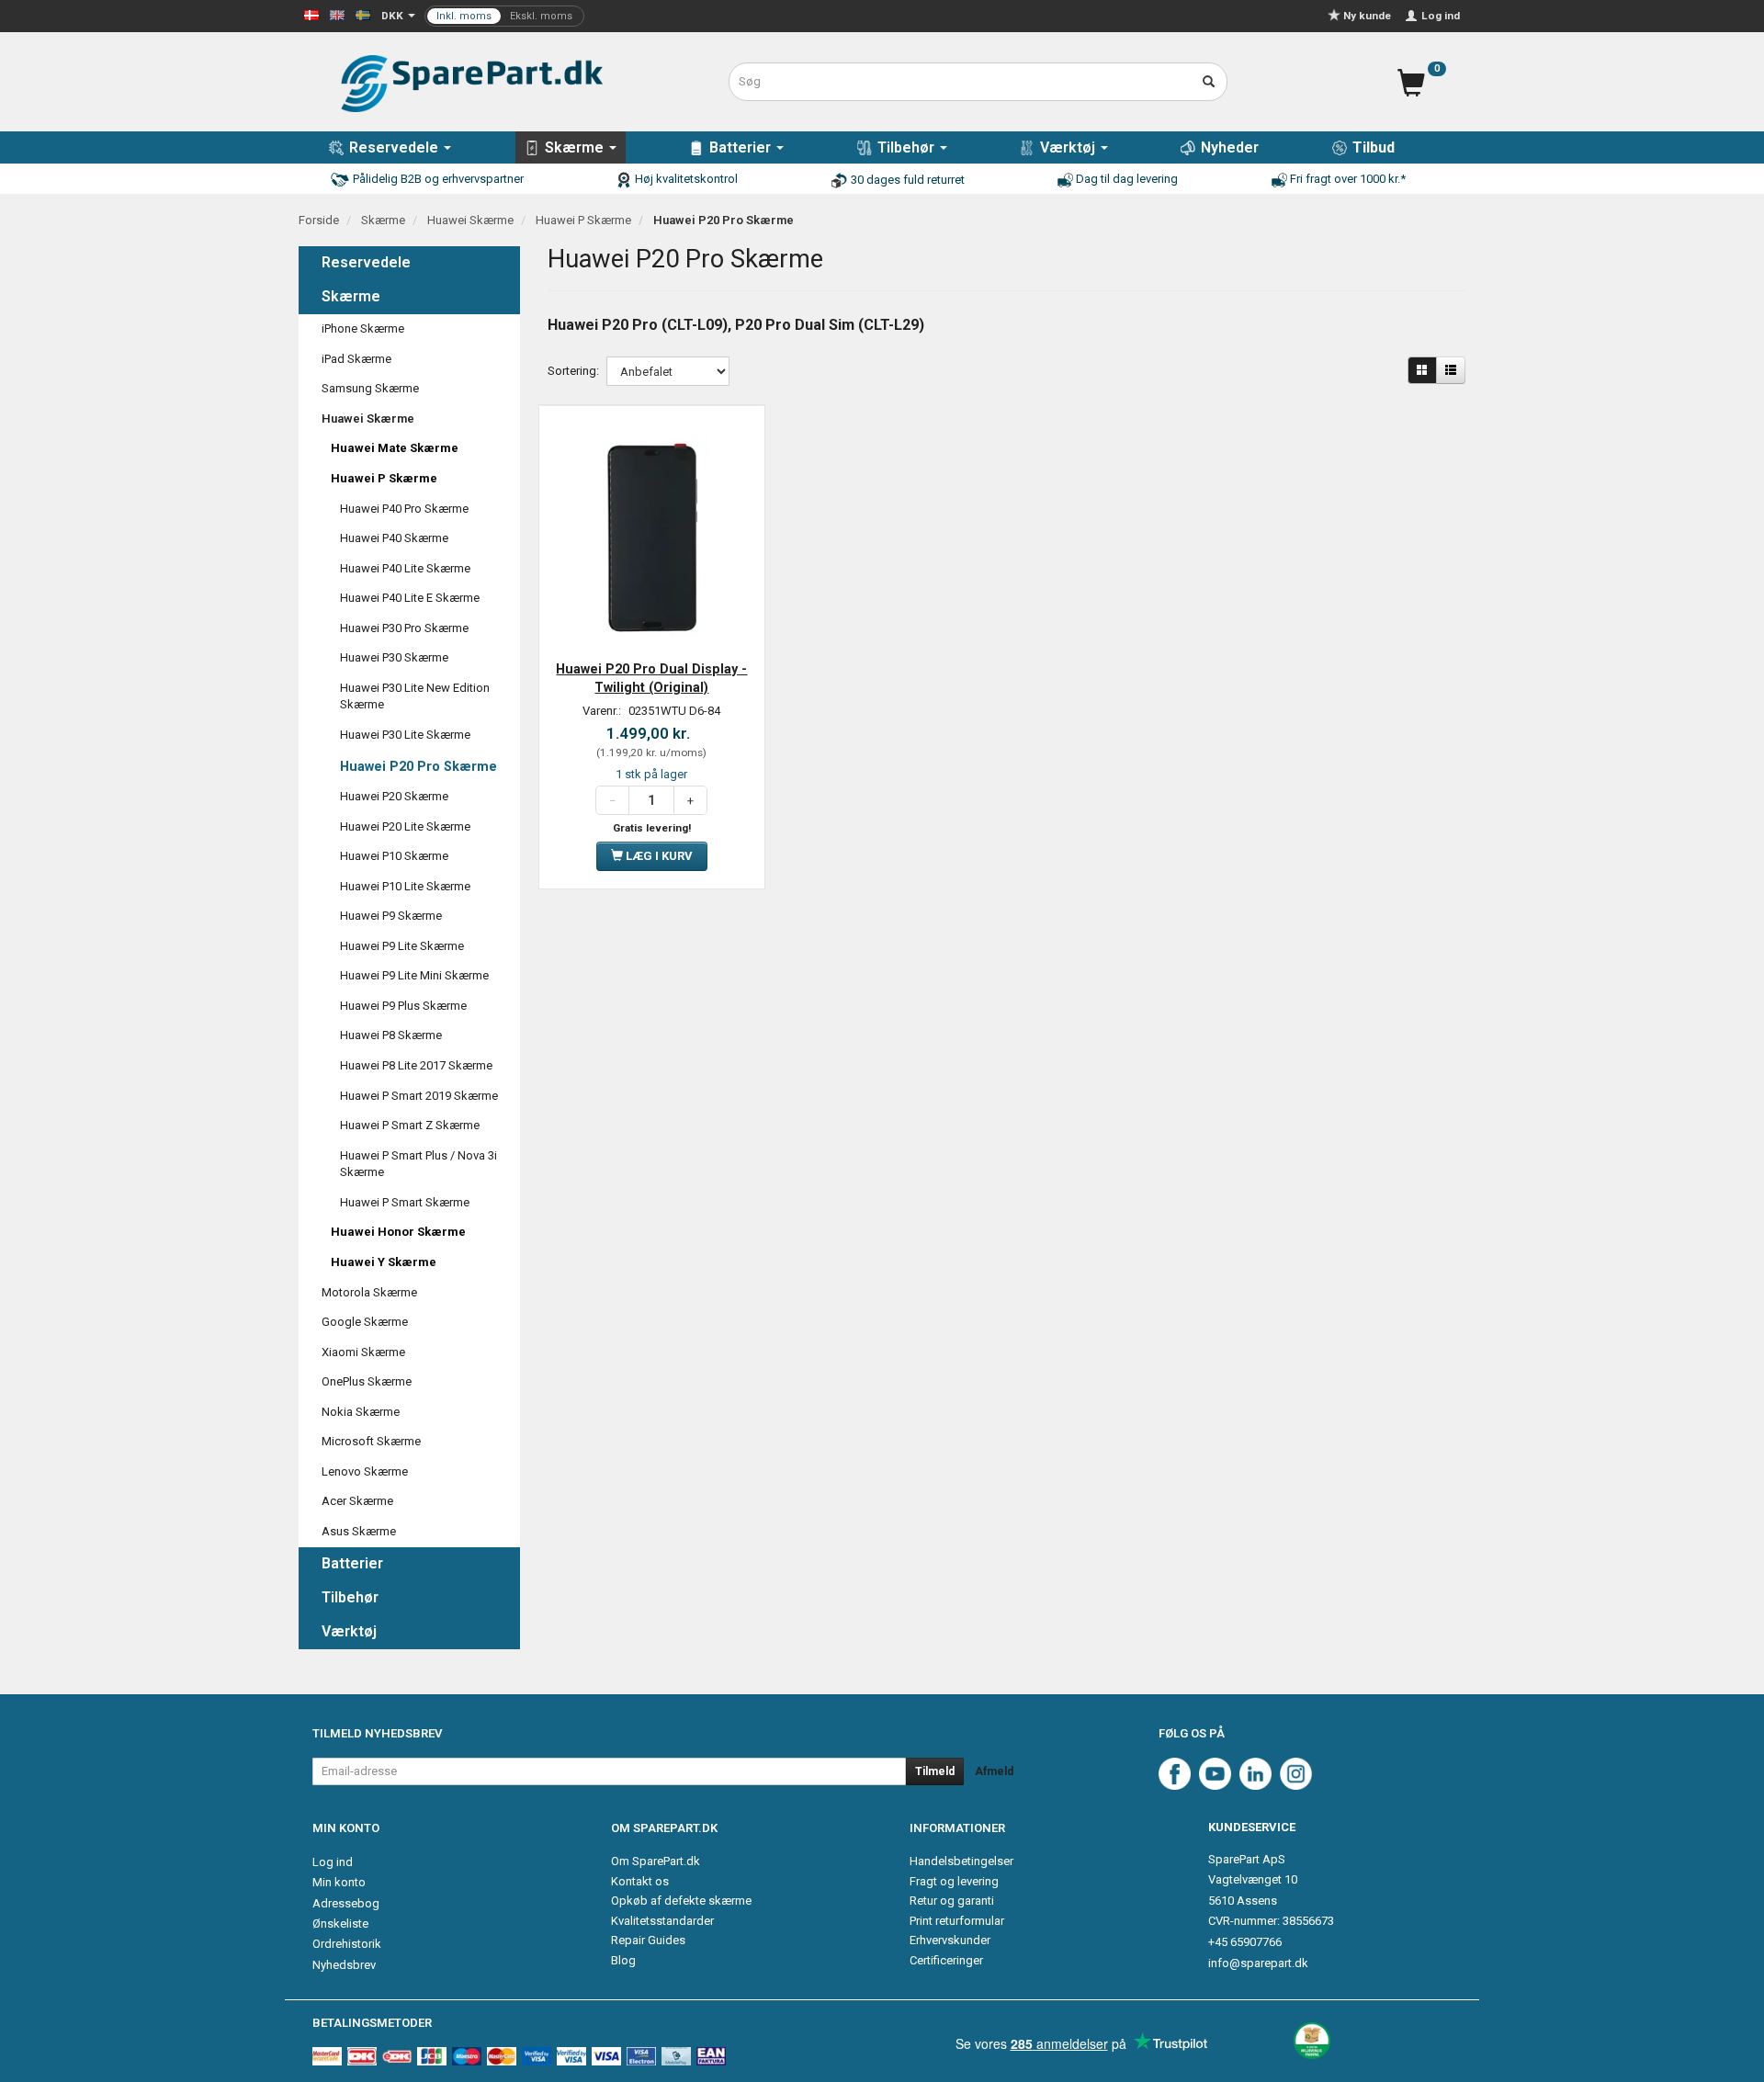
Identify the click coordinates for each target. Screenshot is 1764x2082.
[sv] (363, 14)
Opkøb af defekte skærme (681, 1901)
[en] (337, 14)
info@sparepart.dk (1258, 1963)
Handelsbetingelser (961, 1861)
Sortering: (573, 371)
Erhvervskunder (950, 1940)
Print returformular (957, 1921)
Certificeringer (946, 1960)
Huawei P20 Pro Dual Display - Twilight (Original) (651, 678)
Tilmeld (935, 1771)
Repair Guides (648, 1940)
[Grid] (1422, 370)
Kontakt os (640, 1881)
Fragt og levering (954, 1881)
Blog (623, 1960)
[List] (1451, 370)
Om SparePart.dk (656, 1861)
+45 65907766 (1245, 1942)
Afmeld (994, 1771)
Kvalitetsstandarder (662, 1921)
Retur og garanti (952, 1901)
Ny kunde (1367, 16)
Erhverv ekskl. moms (504, 16)
